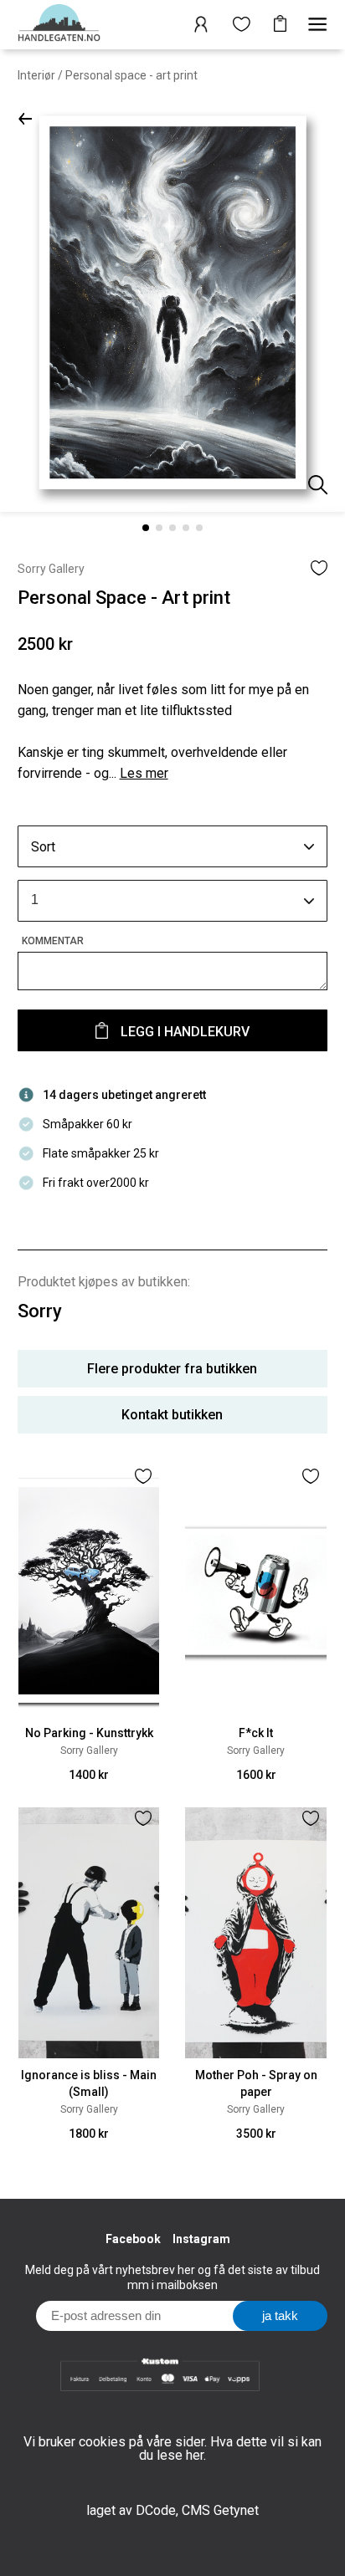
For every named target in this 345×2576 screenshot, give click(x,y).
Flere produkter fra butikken (172, 1369)
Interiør (36, 75)
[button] (25, 118)
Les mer (144, 773)
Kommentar (53, 941)
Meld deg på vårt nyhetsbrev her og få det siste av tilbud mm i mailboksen (172, 2277)
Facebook (133, 2239)
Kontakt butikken (172, 1415)
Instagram (201, 2239)
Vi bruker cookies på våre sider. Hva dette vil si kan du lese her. (172, 2448)
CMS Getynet (220, 2510)
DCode (156, 2510)
